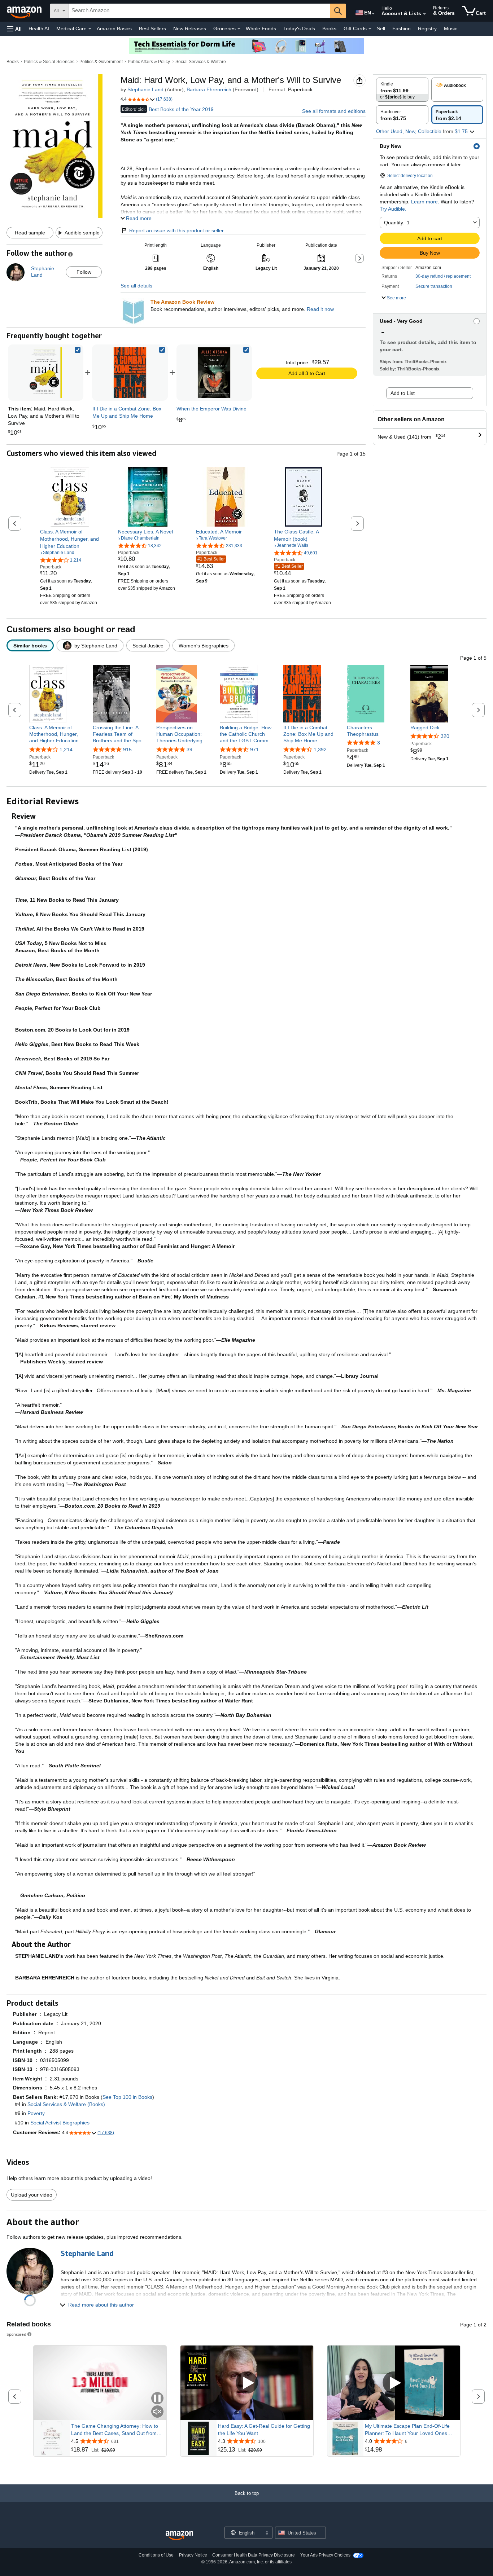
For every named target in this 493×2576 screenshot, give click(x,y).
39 (189, 749)
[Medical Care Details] (90, 29)
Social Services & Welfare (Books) (66, 2104)
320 (445, 736)
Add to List (403, 393)
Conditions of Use (156, 2555)
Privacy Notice (193, 2555)
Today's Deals (299, 28)
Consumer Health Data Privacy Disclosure (254, 2555)
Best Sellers (152, 28)
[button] (14, 29)
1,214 (66, 749)
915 (127, 749)
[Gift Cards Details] (370, 29)
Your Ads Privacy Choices (325, 2555)
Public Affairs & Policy (149, 62)
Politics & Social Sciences (49, 62)
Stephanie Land (145, 89)
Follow (84, 272)
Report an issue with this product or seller (176, 230)
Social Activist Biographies (60, 2123)
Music (451, 28)
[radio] (402, 90)
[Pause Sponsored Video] (157, 2399)
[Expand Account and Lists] (424, 14)
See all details (136, 286)
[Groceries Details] (239, 29)
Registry (427, 28)
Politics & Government (101, 62)
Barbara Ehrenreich (209, 89)
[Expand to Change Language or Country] (373, 14)
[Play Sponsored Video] (247, 2383)
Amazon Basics (114, 28)
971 (254, 749)
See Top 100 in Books (127, 2097)
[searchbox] (199, 11)
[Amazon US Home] (179, 2536)
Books (329, 28)
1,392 (320, 749)
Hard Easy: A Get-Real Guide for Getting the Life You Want (264, 2430)
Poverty (36, 2113)
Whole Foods (261, 28)
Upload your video (32, 2195)
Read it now (320, 309)
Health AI (39, 28)
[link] (130, 373)
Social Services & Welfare (201, 62)
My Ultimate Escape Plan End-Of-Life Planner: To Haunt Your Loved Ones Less (407, 2430)
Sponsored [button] (16, 2334)
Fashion (402, 28)
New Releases (190, 28)
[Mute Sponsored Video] (157, 2412)
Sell (381, 28)
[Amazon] (25, 11)
